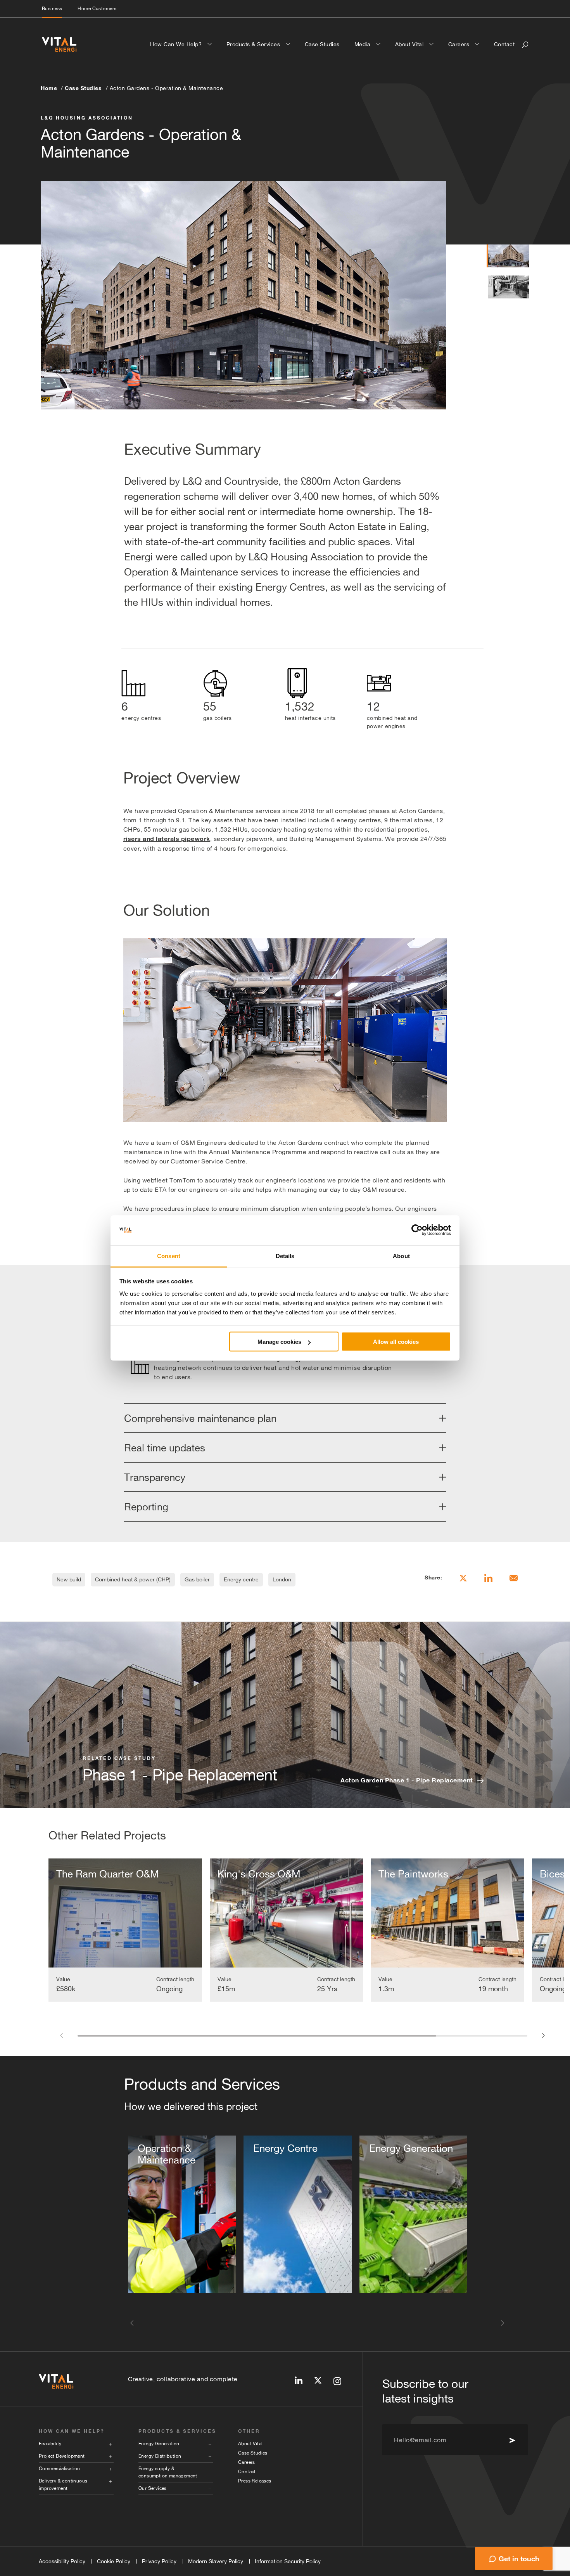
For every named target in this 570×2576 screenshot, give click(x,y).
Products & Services (254, 44)
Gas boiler (197, 1579)
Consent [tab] (169, 1256)
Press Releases (255, 2481)
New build (69, 1579)
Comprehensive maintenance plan (200, 1418)
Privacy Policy (159, 2561)
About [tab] (401, 1256)
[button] (61, 2035)
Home (49, 88)
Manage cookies (279, 1342)
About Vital (410, 44)
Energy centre (241, 1579)
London (282, 1579)
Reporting (146, 1507)
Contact (504, 44)
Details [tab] (285, 1256)
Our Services (153, 2488)
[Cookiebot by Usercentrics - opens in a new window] (417, 1230)
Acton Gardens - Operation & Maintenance (167, 88)
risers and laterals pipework (167, 839)
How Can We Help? (177, 44)
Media (363, 44)
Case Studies (322, 44)
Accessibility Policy (62, 2561)
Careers (460, 44)
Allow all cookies (396, 1342)
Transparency (155, 1477)
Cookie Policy (114, 2561)
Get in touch (519, 2559)
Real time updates (165, 1448)
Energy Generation (159, 2444)
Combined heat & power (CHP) (133, 1579)
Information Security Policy (288, 2561)
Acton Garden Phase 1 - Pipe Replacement (407, 1780)
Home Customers (97, 9)
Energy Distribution (160, 2456)
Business (52, 9)
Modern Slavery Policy (216, 2561)
